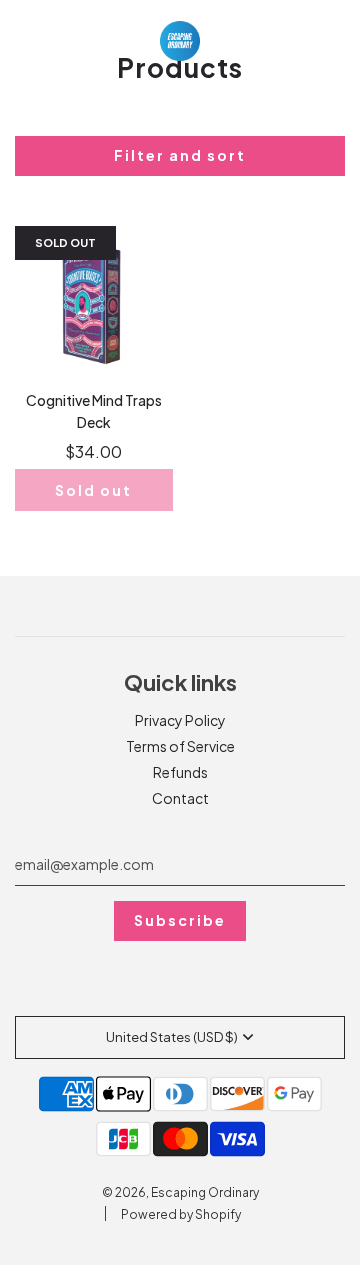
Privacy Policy (180, 720)
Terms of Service (180, 746)
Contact (180, 798)
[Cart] (325, 41)
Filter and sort (180, 155)
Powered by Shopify (181, 1214)
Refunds (180, 772)
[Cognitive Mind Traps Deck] (94, 305)
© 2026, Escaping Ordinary (180, 1192)
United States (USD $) (172, 1037)
